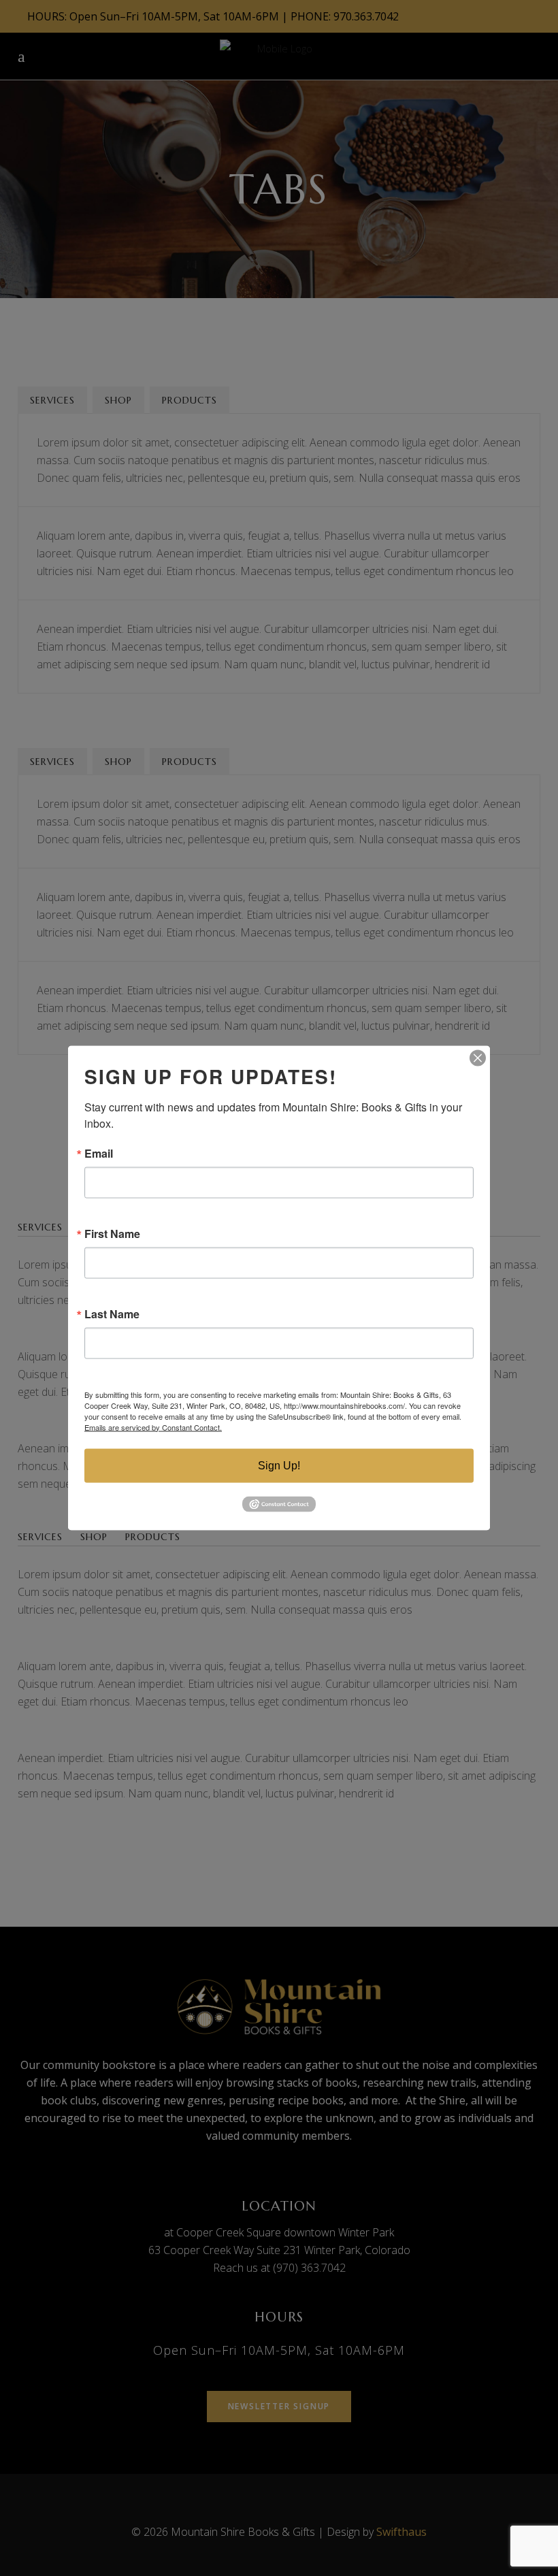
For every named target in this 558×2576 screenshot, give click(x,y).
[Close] (478, 1058)
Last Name (112, 1314)
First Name (112, 1233)
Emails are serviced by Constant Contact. (153, 1426)
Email (99, 1153)
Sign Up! (279, 1465)
